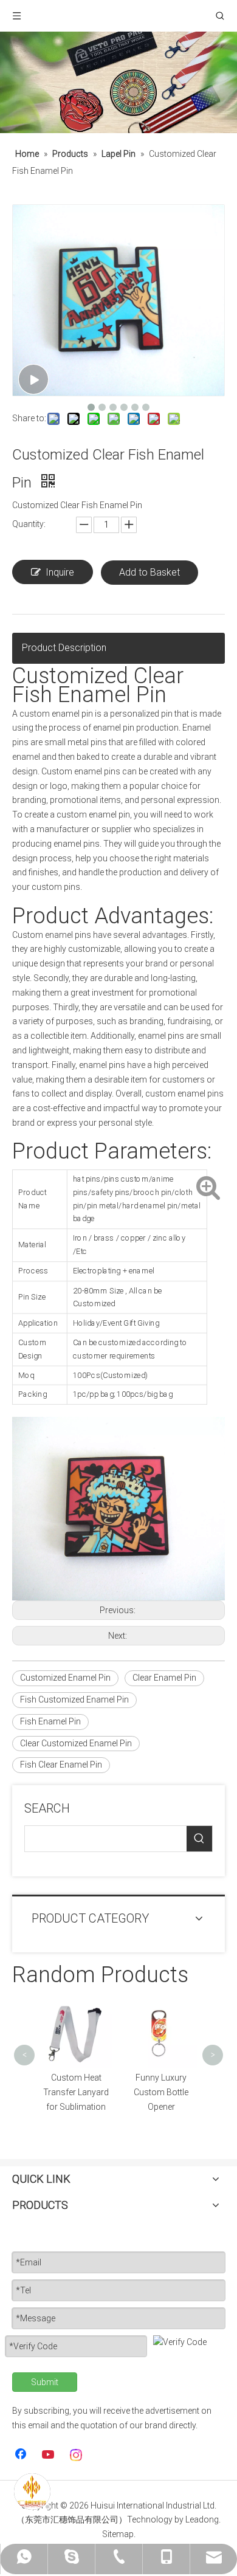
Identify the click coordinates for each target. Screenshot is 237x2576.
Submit (45, 2382)
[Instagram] (77, 2455)
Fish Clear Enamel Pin (61, 1765)
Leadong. (203, 2519)
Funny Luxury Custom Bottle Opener (109, 2092)
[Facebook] (22, 2455)
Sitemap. (119, 2534)
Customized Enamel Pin (65, 1678)
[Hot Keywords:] (199, 1839)
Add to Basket (149, 572)
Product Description (64, 648)
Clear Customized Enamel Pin (76, 1743)
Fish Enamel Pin (50, 1721)
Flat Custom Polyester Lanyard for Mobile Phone (194, 2019)
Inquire (60, 572)
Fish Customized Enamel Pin (74, 1700)
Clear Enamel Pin (164, 1678)
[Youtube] (49, 2455)
